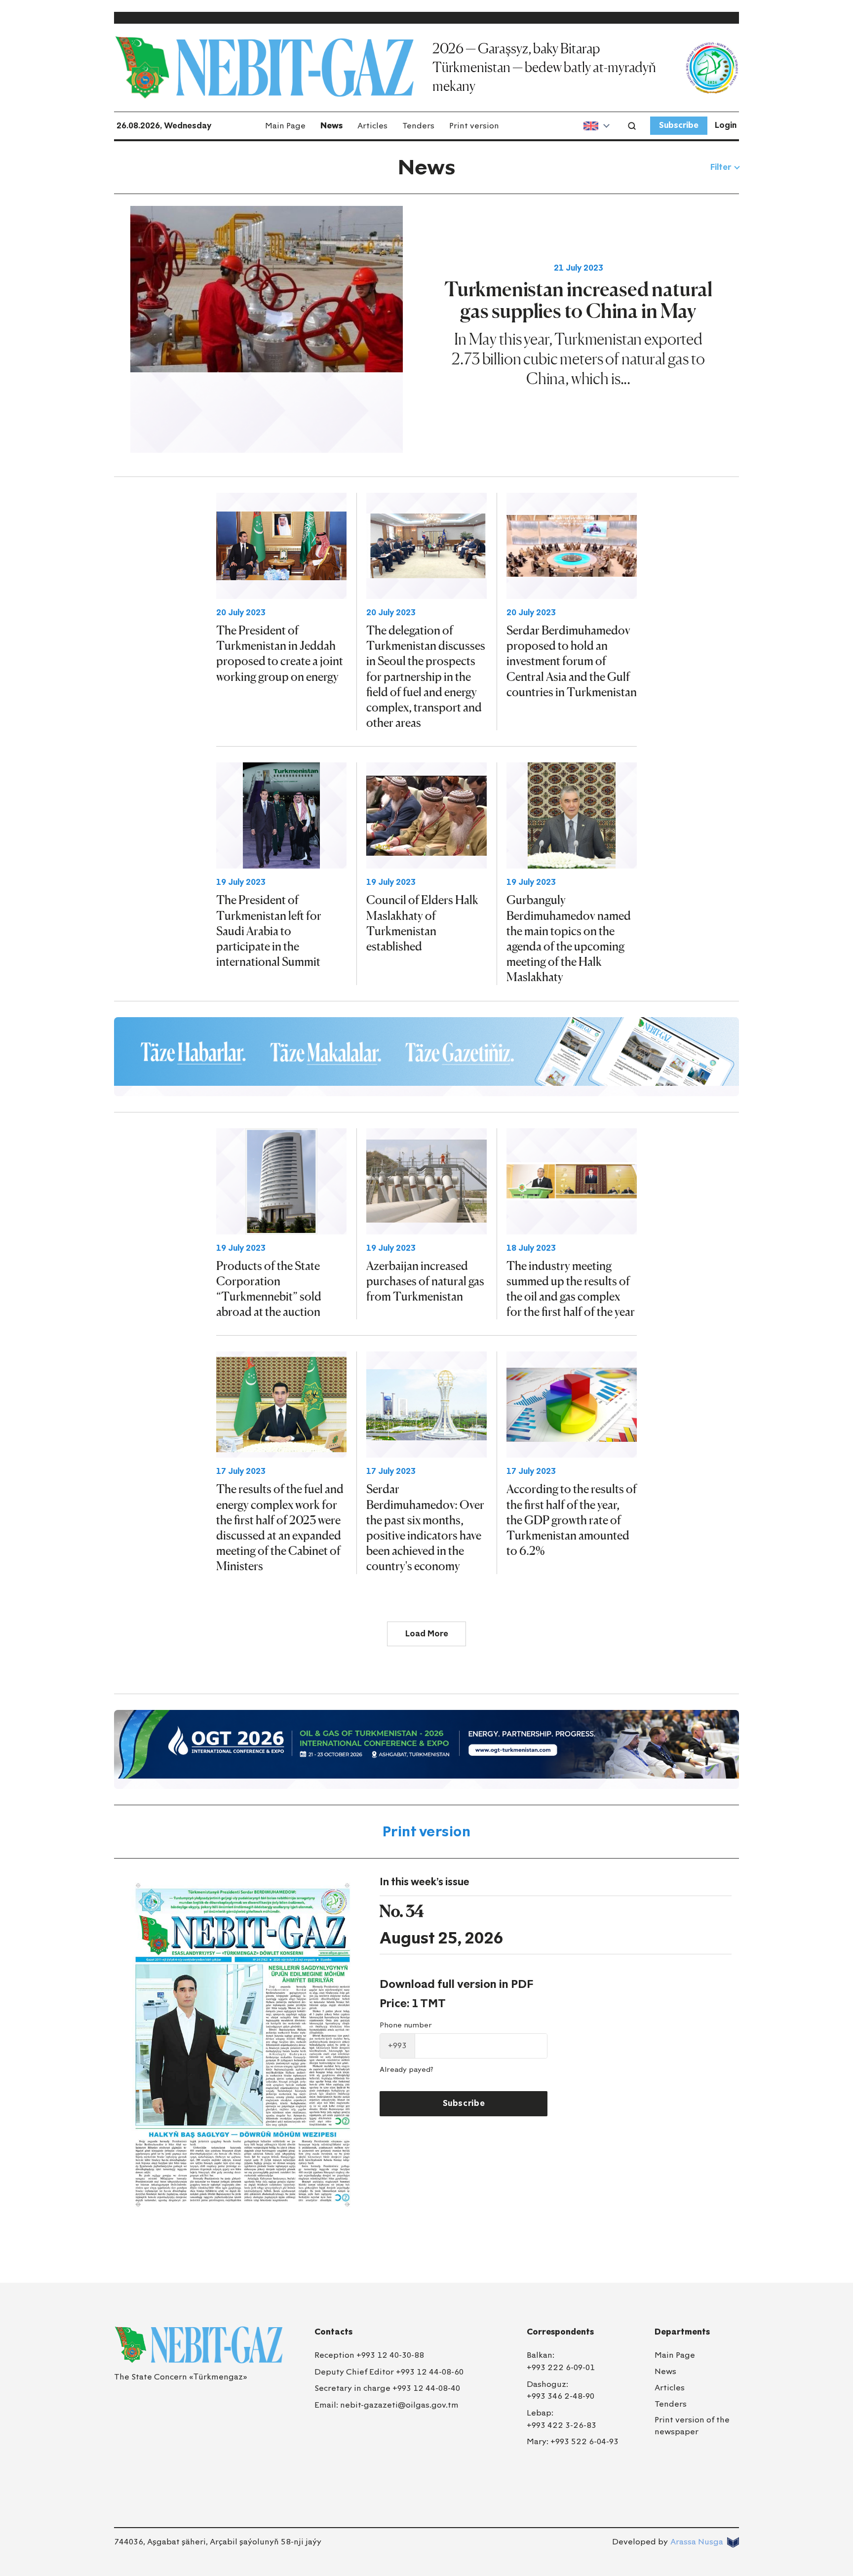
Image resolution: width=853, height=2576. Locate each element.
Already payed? (407, 2070)
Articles (372, 126)
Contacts (333, 2332)
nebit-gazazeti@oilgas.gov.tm (399, 2405)
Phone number (406, 2025)
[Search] (632, 126)
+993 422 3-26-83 (562, 2425)
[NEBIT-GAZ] (198, 2345)
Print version (474, 126)
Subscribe (679, 125)
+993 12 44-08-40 (426, 2388)
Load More (427, 1634)
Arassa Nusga (697, 2542)
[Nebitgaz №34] (243, 2045)
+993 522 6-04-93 (584, 2441)
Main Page (285, 126)
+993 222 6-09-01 (561, 2367)
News (331, 126)
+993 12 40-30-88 (390, 2355)
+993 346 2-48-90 (561, 2396)
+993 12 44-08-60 (430, 2372)
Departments (682, 2332)
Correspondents (560, 2332)
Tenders (418, 126)
